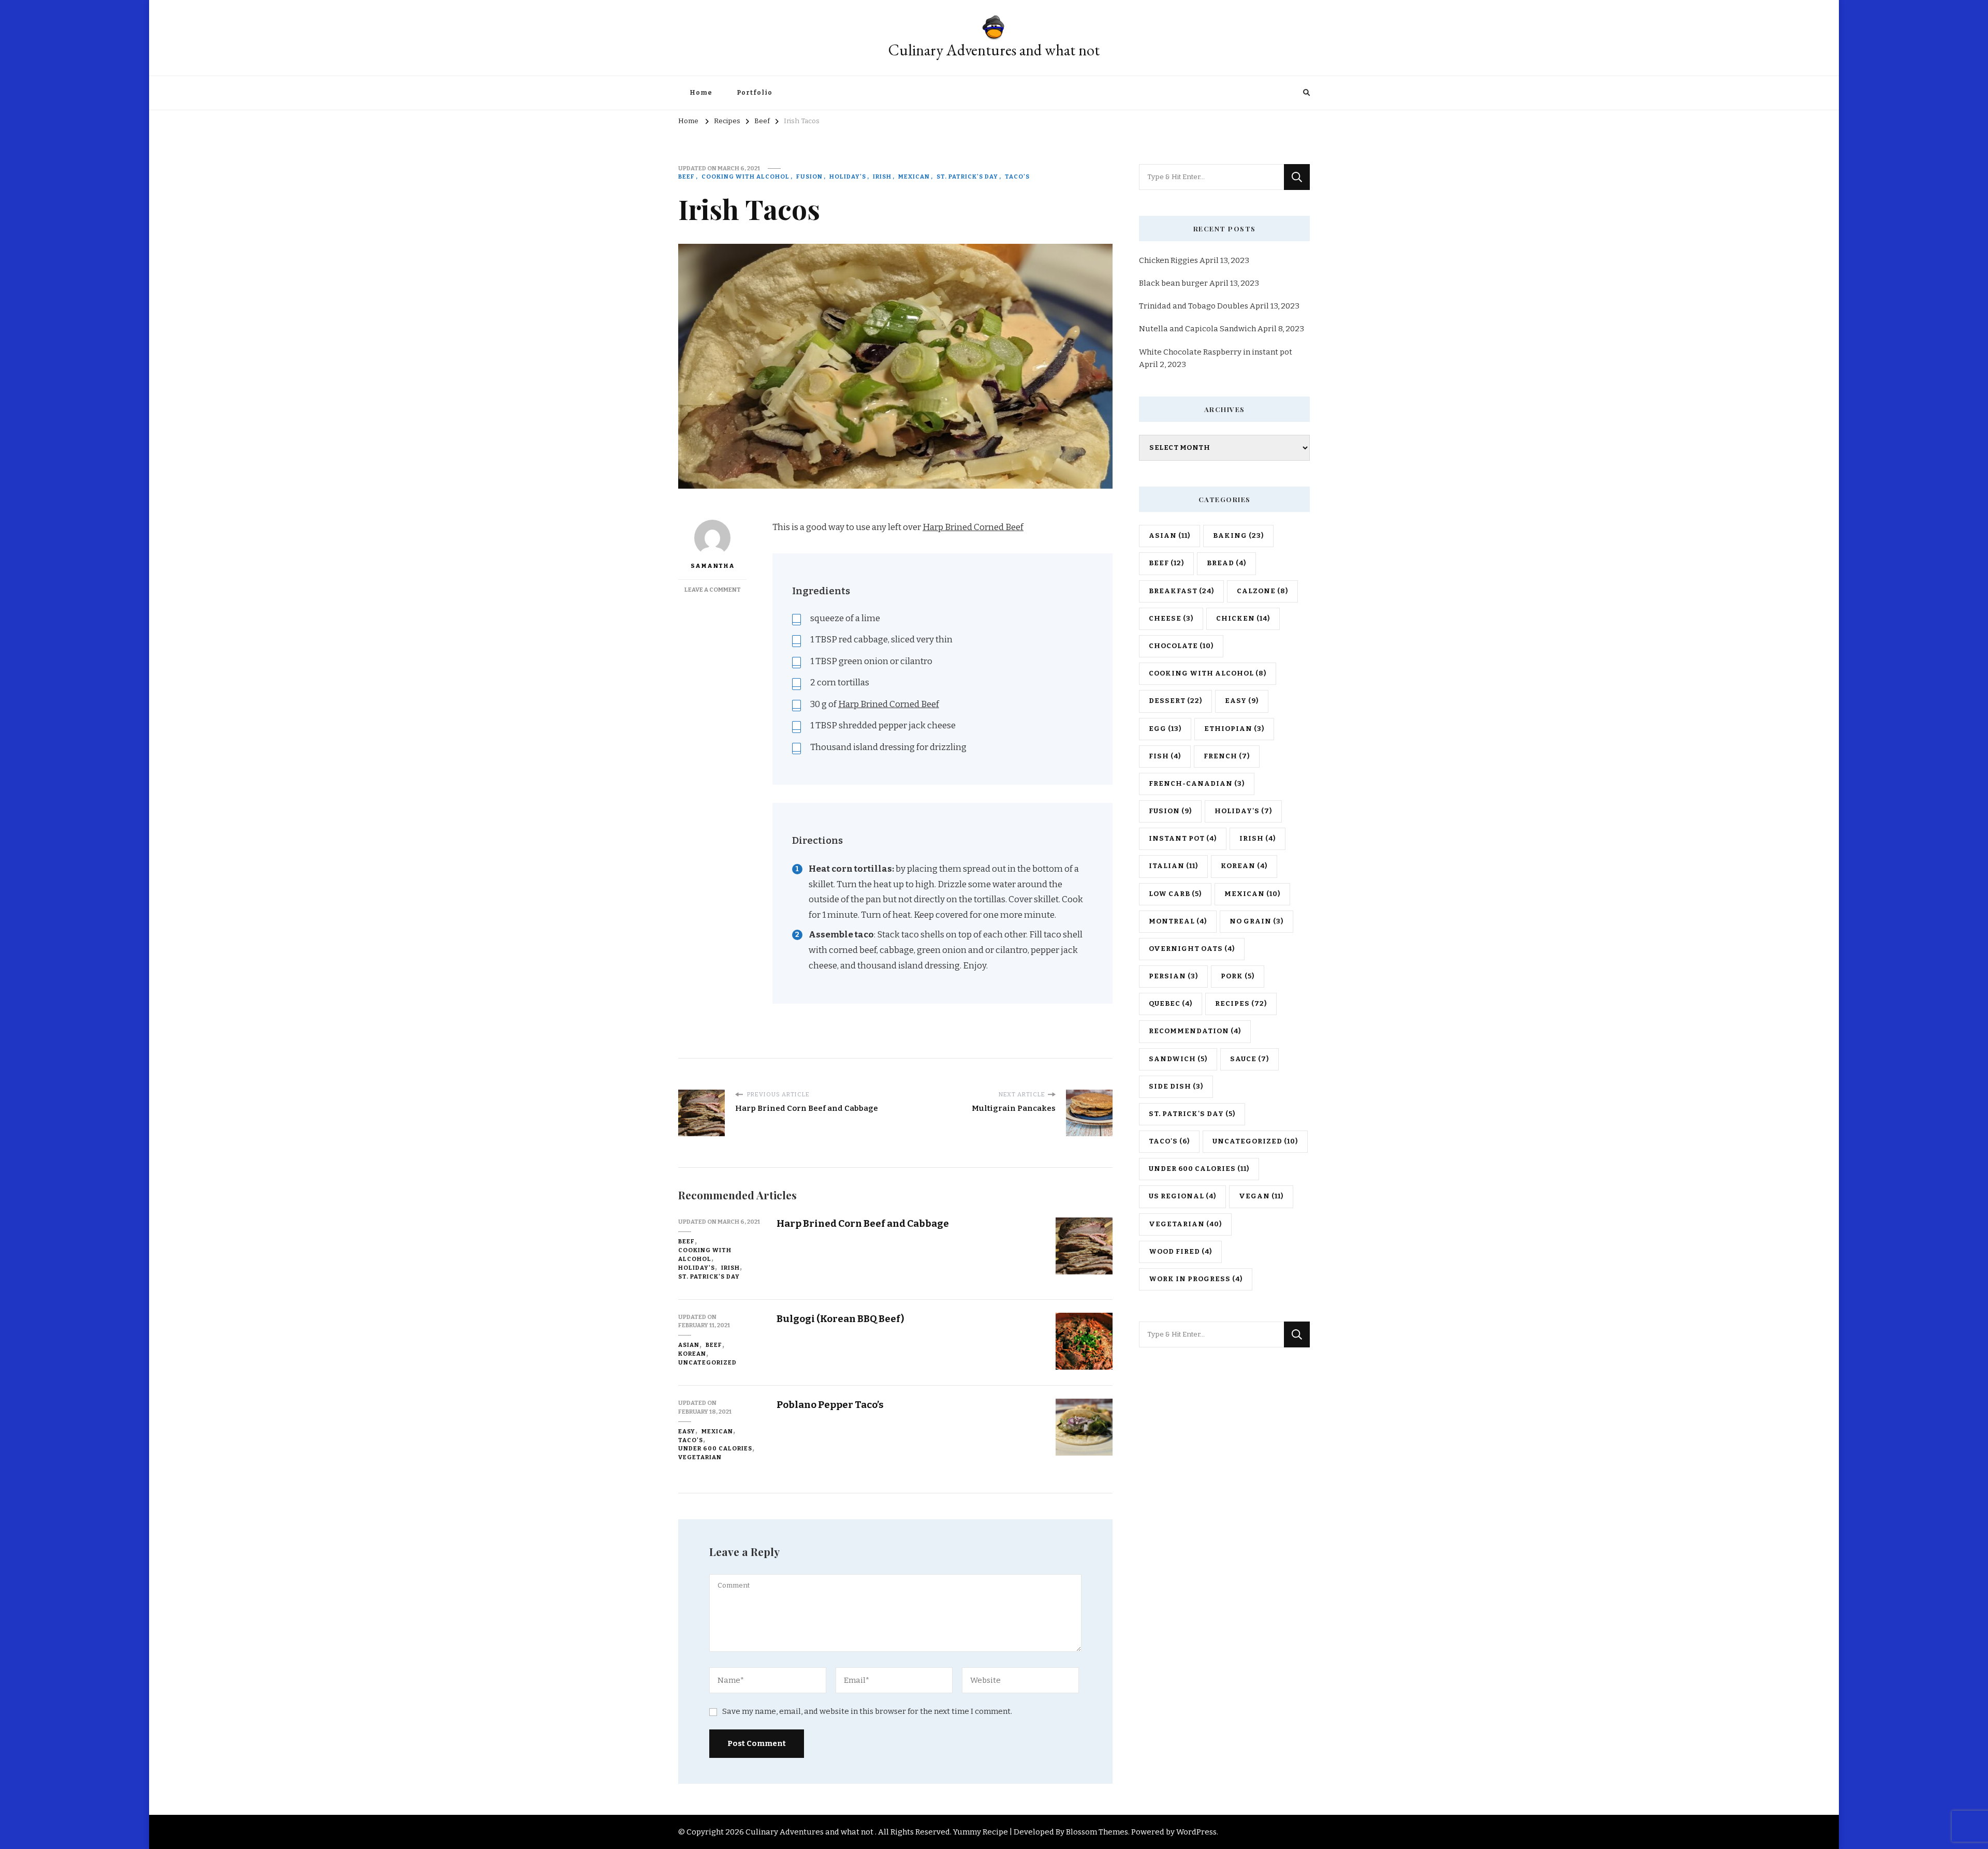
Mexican (914, 177)
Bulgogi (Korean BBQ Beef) (840, 1319)
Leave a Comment (713, 590)
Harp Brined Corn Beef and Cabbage (863, 1223)
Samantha (713, 566)
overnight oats (1192, 949)
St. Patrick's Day (967, 177)
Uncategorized (707, 1362)
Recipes (1241, 1004)
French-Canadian (1197, 784)
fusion (809, 177)
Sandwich (1178, 1059)
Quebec (1171, 1004)
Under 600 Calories (715, 1448)
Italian (1173, 866)
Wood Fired (1180, 1252)
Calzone (1262, 591)
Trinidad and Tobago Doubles (1194, 306)
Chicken (1243, 619)
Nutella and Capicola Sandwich (1197, 329)
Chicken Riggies (1168, 260)
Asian (689, 1345)
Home (701, 93)
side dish (1176, 1087)
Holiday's (848, 177)
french (1227, 756)
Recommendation (1195, 1031)
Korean (692, 1354)
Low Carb (1175, 894)
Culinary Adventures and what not (994, 50)
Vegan (1261, 1196)
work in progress (1196, 1279)
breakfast (1181, 591)
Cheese (1171, 619)
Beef (686, 177)
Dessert (1175, 701)
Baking (1238, 536)
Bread (1226, 563)
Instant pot (1183, 839)
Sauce (1249, 1059)
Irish (882, 177)
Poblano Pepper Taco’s (830, 1405)
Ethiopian (1234, 729)
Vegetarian (700, 1457)
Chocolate (1181, 646)
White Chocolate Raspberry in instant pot (1216, 352)
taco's (1017, 177)
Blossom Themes (1097, 1832)
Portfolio (755, 93)
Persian (1173, 976)
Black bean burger (1173, 283)
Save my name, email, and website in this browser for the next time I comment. (867, 1711)
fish (1165, 756)
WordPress (1196, 1832)
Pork (1238, 976)
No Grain (1256, 921)
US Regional (1182, 1196)
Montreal (1178, 921)
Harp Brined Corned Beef (973, 527)
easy (687, 1431)
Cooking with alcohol (745, 177)
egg (1165, 729)
